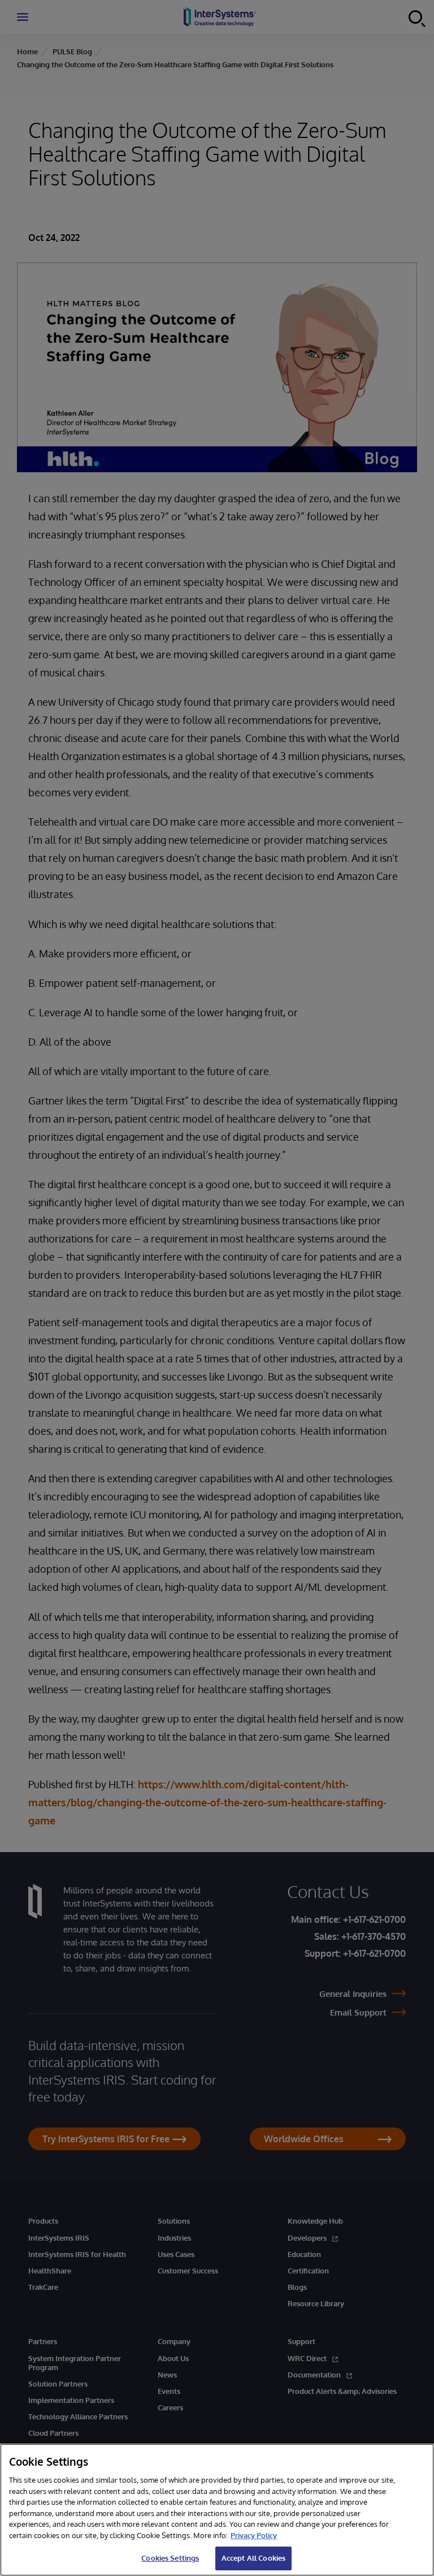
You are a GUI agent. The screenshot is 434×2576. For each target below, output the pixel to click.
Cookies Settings (170, 2558)
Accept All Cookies (253, 2558)
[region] (217, 2510)
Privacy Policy (254, 2535)
